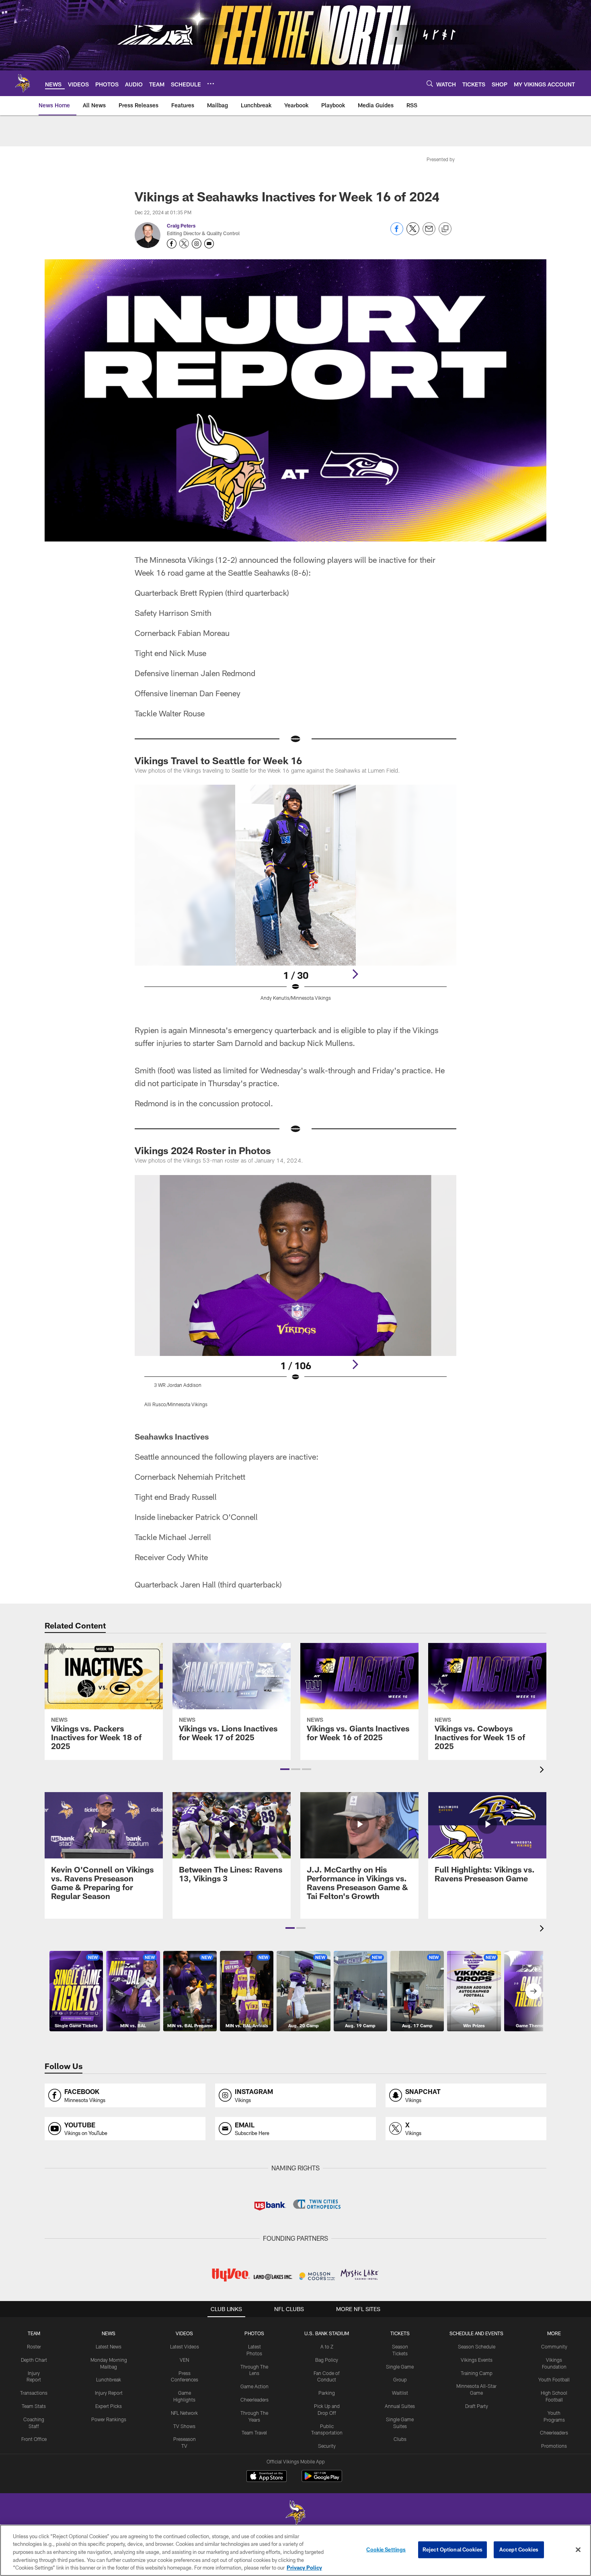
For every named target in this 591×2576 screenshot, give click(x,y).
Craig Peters (181, 226)
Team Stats (34, 2406)
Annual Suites (400, 2406)
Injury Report (109, 2393)
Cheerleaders (254, 2400)
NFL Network (184, 2413)
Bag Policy (327, 2360)
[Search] (430, 83)
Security (327, 2446)
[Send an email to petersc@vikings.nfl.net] (209, 244)
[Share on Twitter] (413, 233)
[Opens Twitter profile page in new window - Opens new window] (184, 244)
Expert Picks (109, 2406)
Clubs (400, 2439)
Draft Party (477, 2406)
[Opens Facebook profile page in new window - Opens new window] (172, 244)
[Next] (355, 974)
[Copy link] (445, 229)
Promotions (554, 2446)
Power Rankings (109, 2419)
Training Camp (477, 2373)
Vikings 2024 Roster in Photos (203, 1150)
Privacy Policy (304, 2568)
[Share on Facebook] (397, 233)
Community (554, 2346)
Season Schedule (477, 2346)
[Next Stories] (534, 1991)
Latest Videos (185, 2346)
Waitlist (400, 2393)
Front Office (34, 2439)
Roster (34, 2346)
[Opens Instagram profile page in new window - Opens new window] (197, 244)
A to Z (327, 2346)
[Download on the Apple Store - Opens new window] (267, 2477)
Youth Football (554, 2379)
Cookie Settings (386, 2549)
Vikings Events (477, 2360)
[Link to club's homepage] (23, 83)
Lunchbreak (109, 2379)
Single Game (400, 2367)
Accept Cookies (519, 2549)
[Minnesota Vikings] (295, 2513)
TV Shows (184, 2426)
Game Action (254, 2386)
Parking (327, 2393)
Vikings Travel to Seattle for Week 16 (218, 760)
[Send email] (429, 233)
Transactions (34, 2393)
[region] (295, 2550)
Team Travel (254, 2432)
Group (400, 2379)
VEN (184, 2360)
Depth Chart (34, 2360)
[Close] (578, 2550)
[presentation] (543, 1771)
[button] (285, 1769)
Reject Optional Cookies (452, 2549)
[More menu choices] (211, 84)
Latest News (109, 2346)
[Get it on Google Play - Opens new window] (322, 2480)
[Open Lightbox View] (295, 898)
